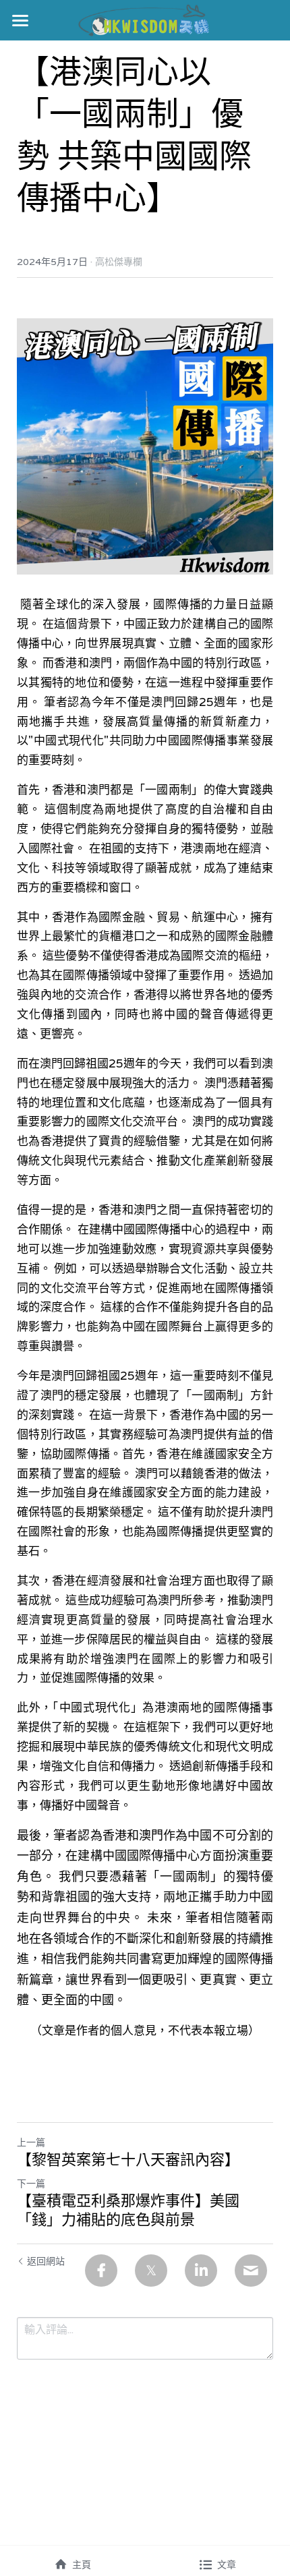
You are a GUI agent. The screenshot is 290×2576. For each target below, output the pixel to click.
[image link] (145, 19)
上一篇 (31, 2142)
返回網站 (46, 2261)
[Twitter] (151, 2271)
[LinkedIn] (201, 2271)
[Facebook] (101, 2271)
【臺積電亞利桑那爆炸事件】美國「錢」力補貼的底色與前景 (128, 2210)
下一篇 (31, 2184)
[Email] (251, 2271)
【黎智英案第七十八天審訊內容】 (128, 2160)
